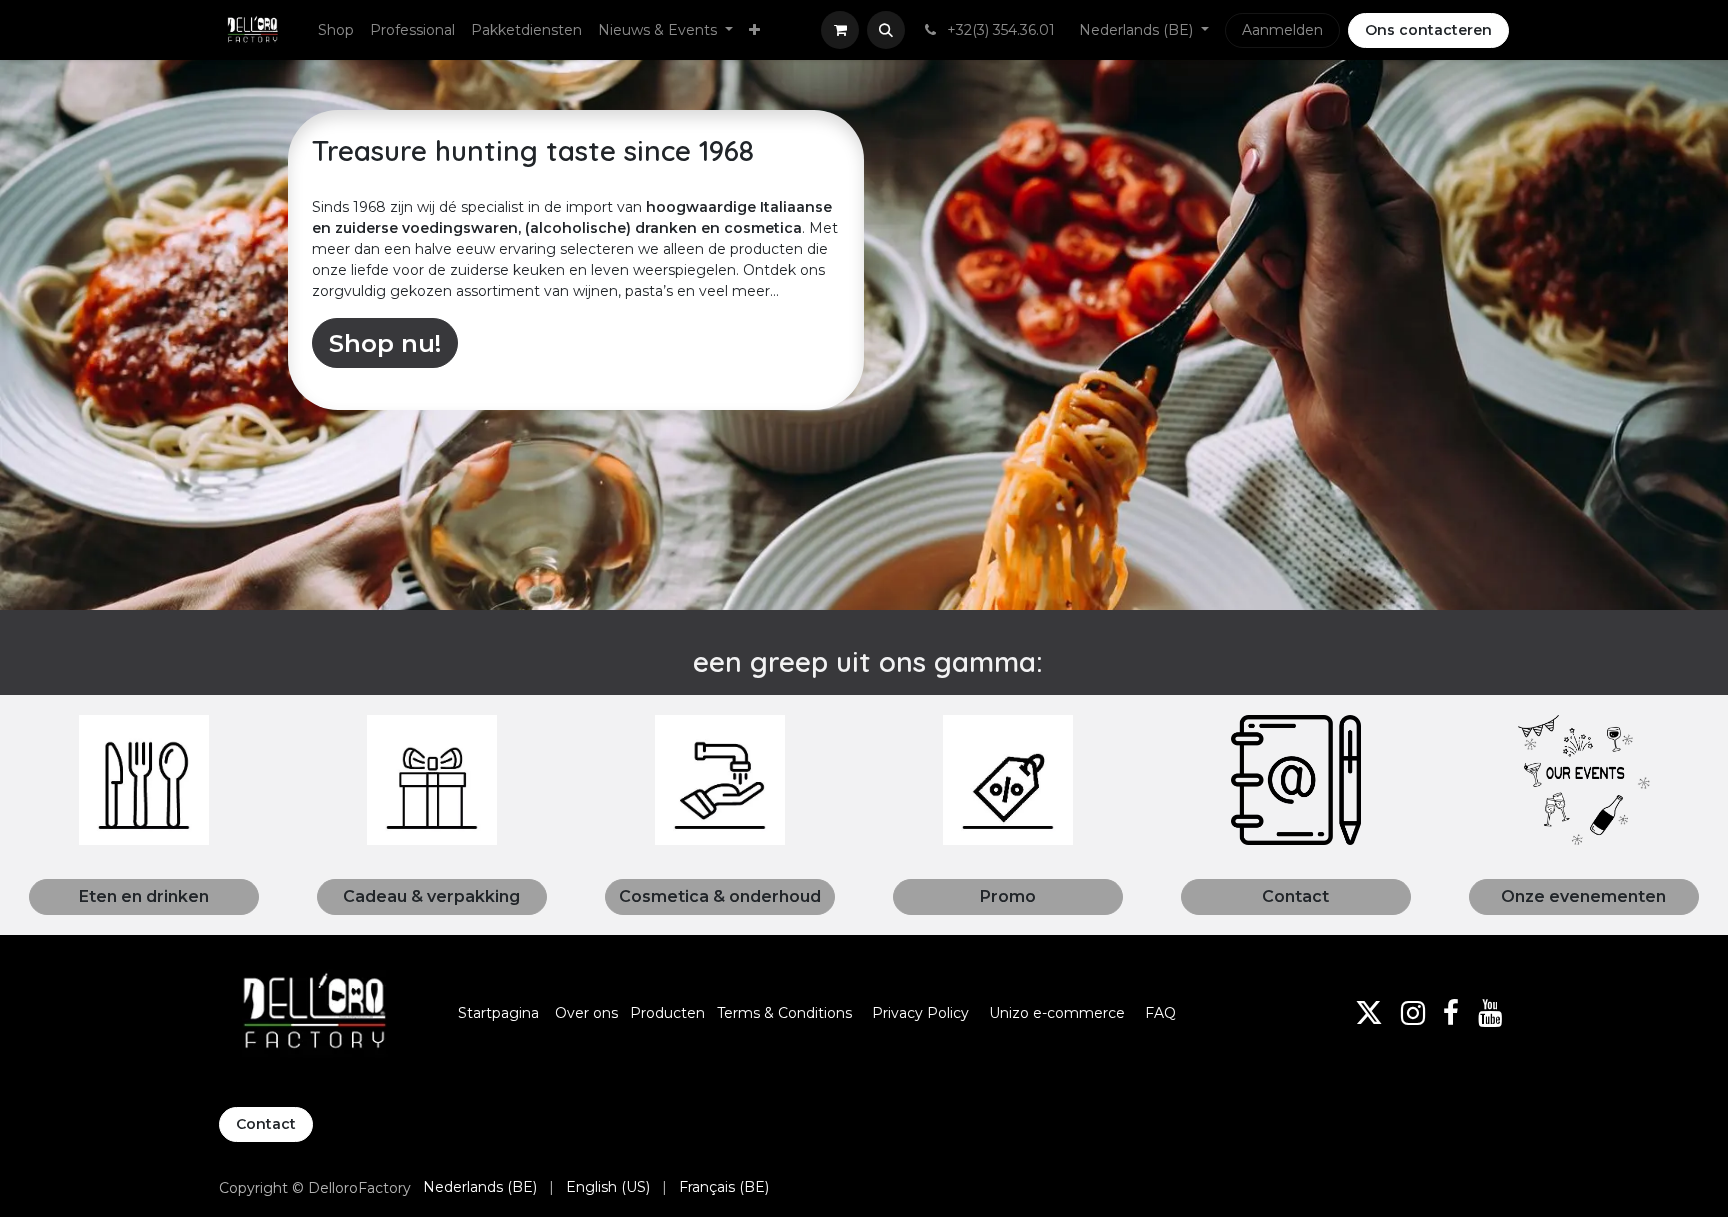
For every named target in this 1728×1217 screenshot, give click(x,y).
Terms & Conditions (786, 1013)
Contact (1295, 896)
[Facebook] (1451, 1013)
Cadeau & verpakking (431, 896)
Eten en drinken (144, 896)
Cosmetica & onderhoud (720, 896)
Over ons (586, 1013)
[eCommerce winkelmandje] (840, 30)
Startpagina (498, 1013)
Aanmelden (1282, 30)
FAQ (1160, 1013)
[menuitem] (336, 30)
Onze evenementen (1583, 896)
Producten (667, 1013)
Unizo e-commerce (1057, 1013)
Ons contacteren (1428, 30)
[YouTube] (1490, 1013)
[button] (886, 30)
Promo (1008, 896)
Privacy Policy (920, 1013)
